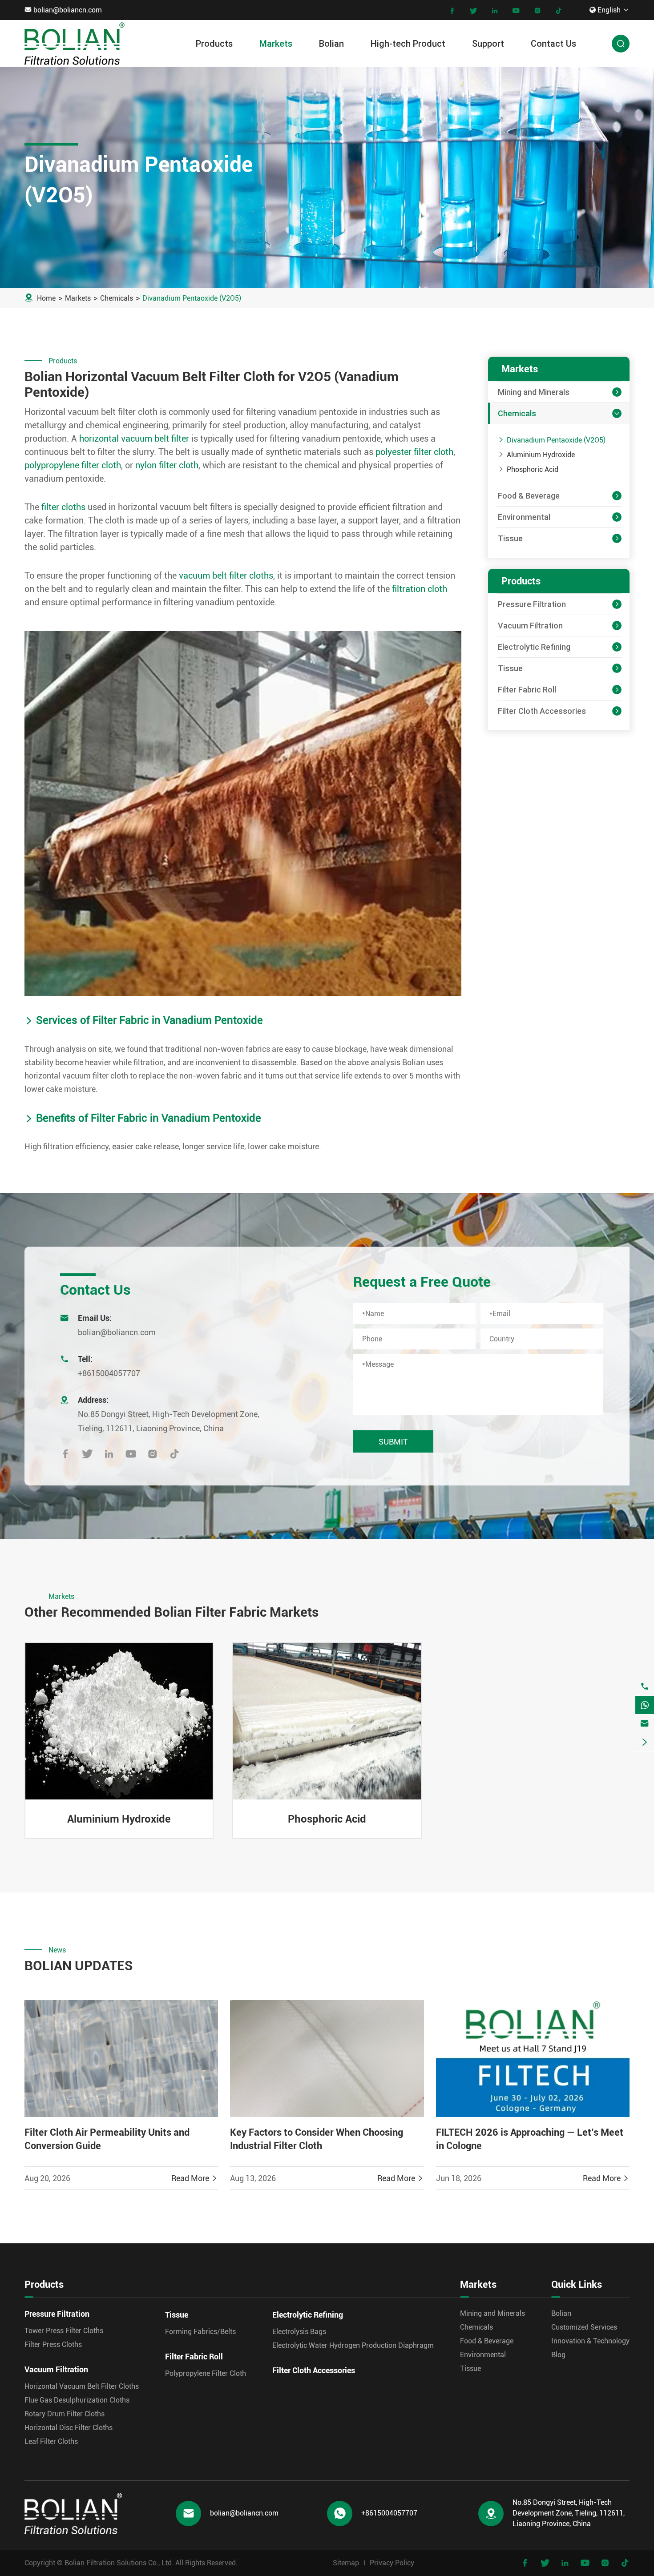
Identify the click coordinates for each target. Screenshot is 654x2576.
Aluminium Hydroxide (541, 455)
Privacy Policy (392, 2563)
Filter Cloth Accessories (542, 711)
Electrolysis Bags (299, 2332)
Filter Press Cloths (53, 2345)
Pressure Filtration (532, 604)
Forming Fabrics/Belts (200, 2332)
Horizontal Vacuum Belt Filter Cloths (82, 2386)
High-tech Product (408, 43)
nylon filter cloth (167, 465)
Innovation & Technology (590, 2341)
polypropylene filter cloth (73, 465)
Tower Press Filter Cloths (64, 2331)
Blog (558, 2355)
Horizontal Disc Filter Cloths (69, 2428)
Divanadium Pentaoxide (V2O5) (192, 298)
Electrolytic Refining (534, 647)
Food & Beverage (529, 496)
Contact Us (553, 43)
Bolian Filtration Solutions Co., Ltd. (119, 2563)
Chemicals (117, 298)
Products (214, 43)
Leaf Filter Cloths (51, 2441)
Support (488, 43)
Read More (195, 2178)
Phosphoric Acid (533, 469)
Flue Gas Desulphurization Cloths (77, 2400)
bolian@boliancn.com (68, 10)
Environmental (524, 517)
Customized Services (584, 2327)
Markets (276, 43)
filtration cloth (420, 589)
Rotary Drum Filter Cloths (65, 2414)
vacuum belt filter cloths (226, 576)
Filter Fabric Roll (527, 690)
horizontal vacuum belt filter (134, 439)
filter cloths (63, 507)
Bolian (331, 43)
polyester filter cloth (414, 452)
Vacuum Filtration (530, 626)
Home (46, 298)
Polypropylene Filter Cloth (206, 2373)
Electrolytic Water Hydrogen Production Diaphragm (353, 2345)
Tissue (510, 538)
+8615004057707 (109, 1373)
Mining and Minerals (534, 392)
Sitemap (346, 2563)
